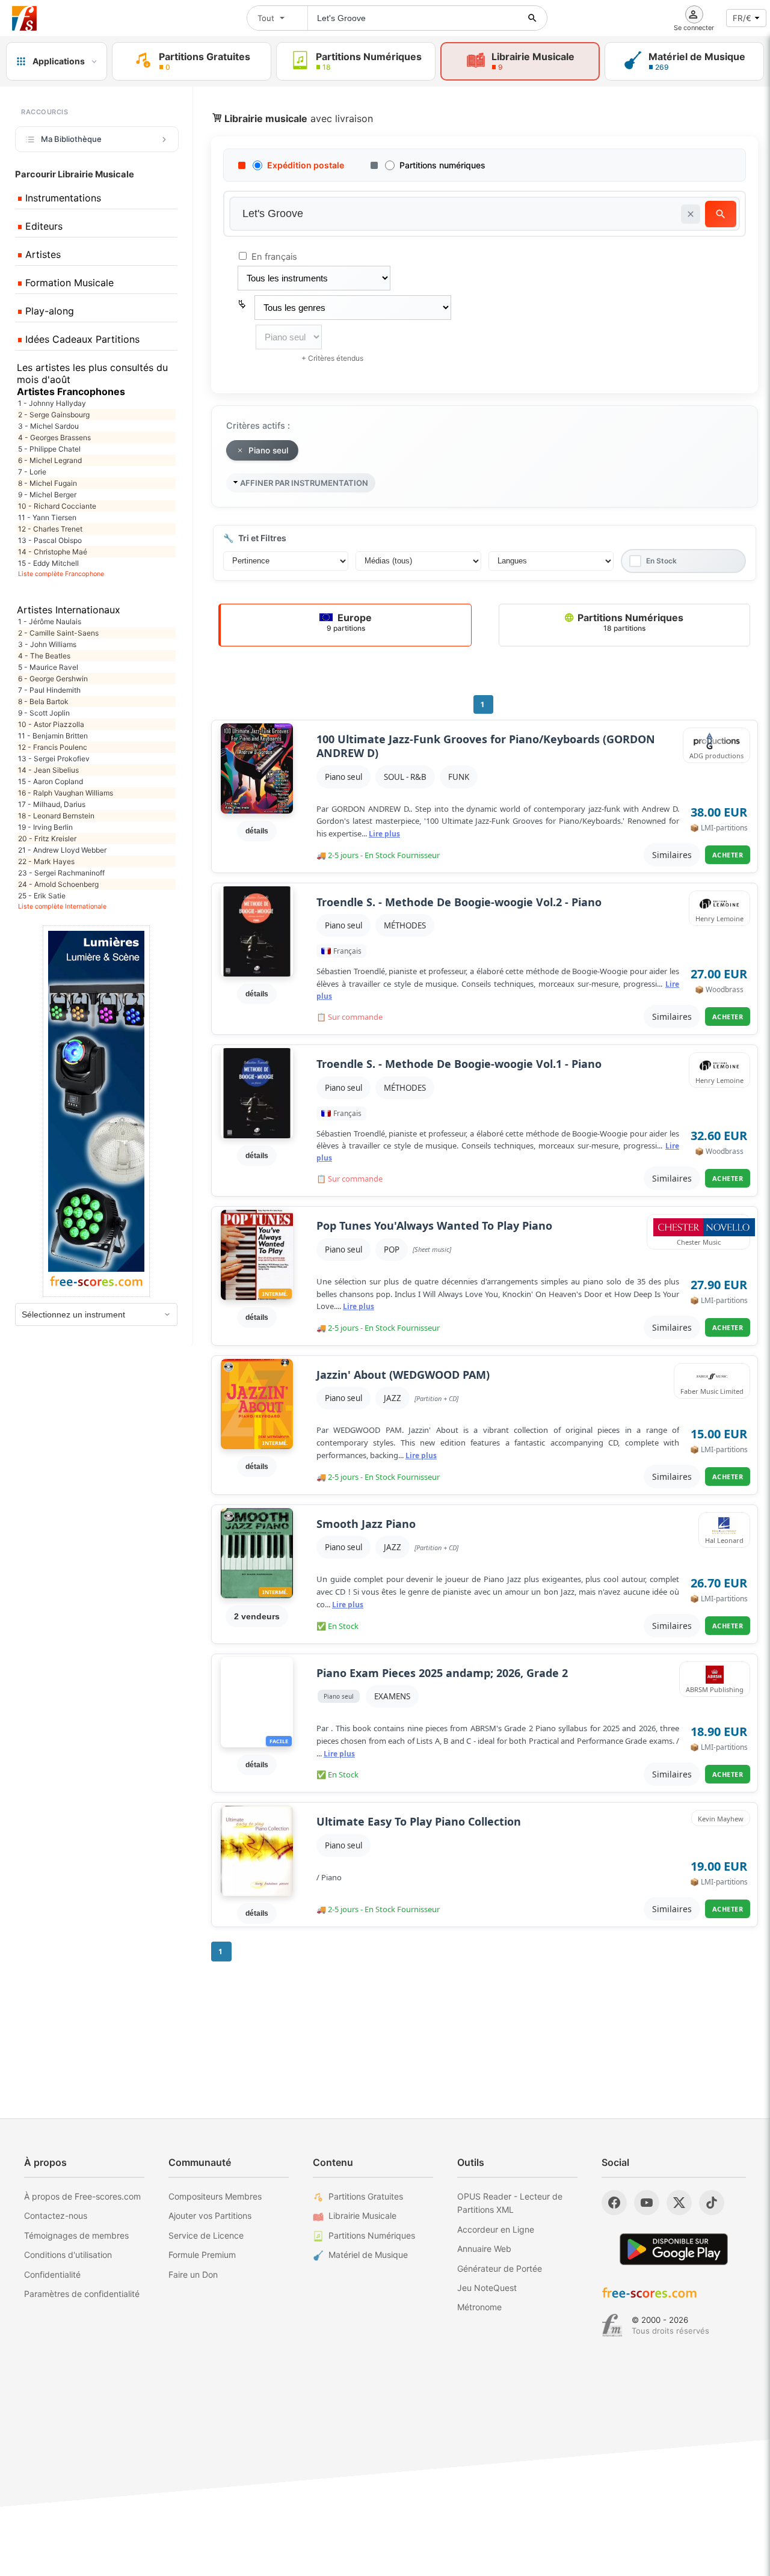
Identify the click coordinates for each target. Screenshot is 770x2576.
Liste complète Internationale (62, 906)
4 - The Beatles (44, 656)
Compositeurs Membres (215, 2196)
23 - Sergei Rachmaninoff (61, 873)
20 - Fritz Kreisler (47, 839)
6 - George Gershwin (53, 679)
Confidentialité (52, 2274)
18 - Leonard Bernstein (56, 816)
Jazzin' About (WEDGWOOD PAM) (403, 1375)
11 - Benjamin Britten (53, 736)
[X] (679, 2203)
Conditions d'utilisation (68, 2255)
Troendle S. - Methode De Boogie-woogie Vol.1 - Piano (459, 1064)
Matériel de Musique (368, 2255)
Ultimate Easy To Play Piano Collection (419, 1822)
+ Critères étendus (332, 358)
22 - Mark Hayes (46, 861)
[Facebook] (614, 2203)
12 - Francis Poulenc (53, 747)
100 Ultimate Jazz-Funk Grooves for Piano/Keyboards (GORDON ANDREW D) (486, 746)
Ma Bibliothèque (71, 139)
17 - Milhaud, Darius (52, 804)
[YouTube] (647, 2203)
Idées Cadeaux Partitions (81, 339)
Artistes (42, 254)
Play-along (48, 311)
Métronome (479, 2307)
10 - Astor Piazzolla (51, 724)
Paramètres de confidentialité (82, 2294)
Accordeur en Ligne (496, 2229)
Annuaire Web (484, 2249)
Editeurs (42, 226)
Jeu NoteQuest (487, 2288)
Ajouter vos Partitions (210, 2216)
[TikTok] (712, 2203)
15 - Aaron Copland (51, 781)
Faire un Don (193, 2274)
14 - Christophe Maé (53, 552)
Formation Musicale (68, 283)
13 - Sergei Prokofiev (54, 759)
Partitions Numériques (629, 622)
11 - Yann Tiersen (47, 517)
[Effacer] (691, 214)
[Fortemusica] (612, 2325)
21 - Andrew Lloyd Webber (62, 850)
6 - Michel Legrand (50, 460)
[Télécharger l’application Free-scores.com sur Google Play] (674, 2249)
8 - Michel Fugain (48, 483)
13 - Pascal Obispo (50, 540)
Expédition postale (306, 165)
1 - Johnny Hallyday (52, 403)
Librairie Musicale (362, 2216)
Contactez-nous (56, 2216)
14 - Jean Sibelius (48, 770)
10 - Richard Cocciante (57, 506)
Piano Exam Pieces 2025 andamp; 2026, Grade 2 (442, 1673)
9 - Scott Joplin (44, 713)
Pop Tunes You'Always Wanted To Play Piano (434, 1226)
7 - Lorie (32, 472)
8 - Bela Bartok (43, 701)
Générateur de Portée (500, 2268)
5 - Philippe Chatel (49, 449)
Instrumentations (62, 198)
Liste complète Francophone (61, 574)
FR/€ (742, 18)
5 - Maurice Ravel (48, 667)
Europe (350, 622)
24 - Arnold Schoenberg (58, 884)
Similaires (672, 855)
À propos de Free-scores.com (82, 2196)
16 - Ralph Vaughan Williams (66, 793)
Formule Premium (202, 2255)
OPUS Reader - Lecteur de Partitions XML (510, 2203)
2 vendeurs (257, 1616)
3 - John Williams (47, 644)
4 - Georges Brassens (54, 437)
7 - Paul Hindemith (49, 690)
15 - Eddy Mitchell (48, 563)
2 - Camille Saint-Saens (58, 633)
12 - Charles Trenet (50, 529)
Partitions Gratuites (366, 2196)
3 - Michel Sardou (48, 426)
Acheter (728, 855)
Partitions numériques (442, 165)
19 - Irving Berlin (45, 827)
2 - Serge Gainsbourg (54, 415)
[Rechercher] (532, 18)
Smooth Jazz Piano (366, 1524)
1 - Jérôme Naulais (50, 621)
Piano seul (343, 777)
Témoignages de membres (76, 2235)
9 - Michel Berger (47, 495)
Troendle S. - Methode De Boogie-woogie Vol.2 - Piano (459, 902)
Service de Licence (206, 2235)
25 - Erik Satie (42, 896)
